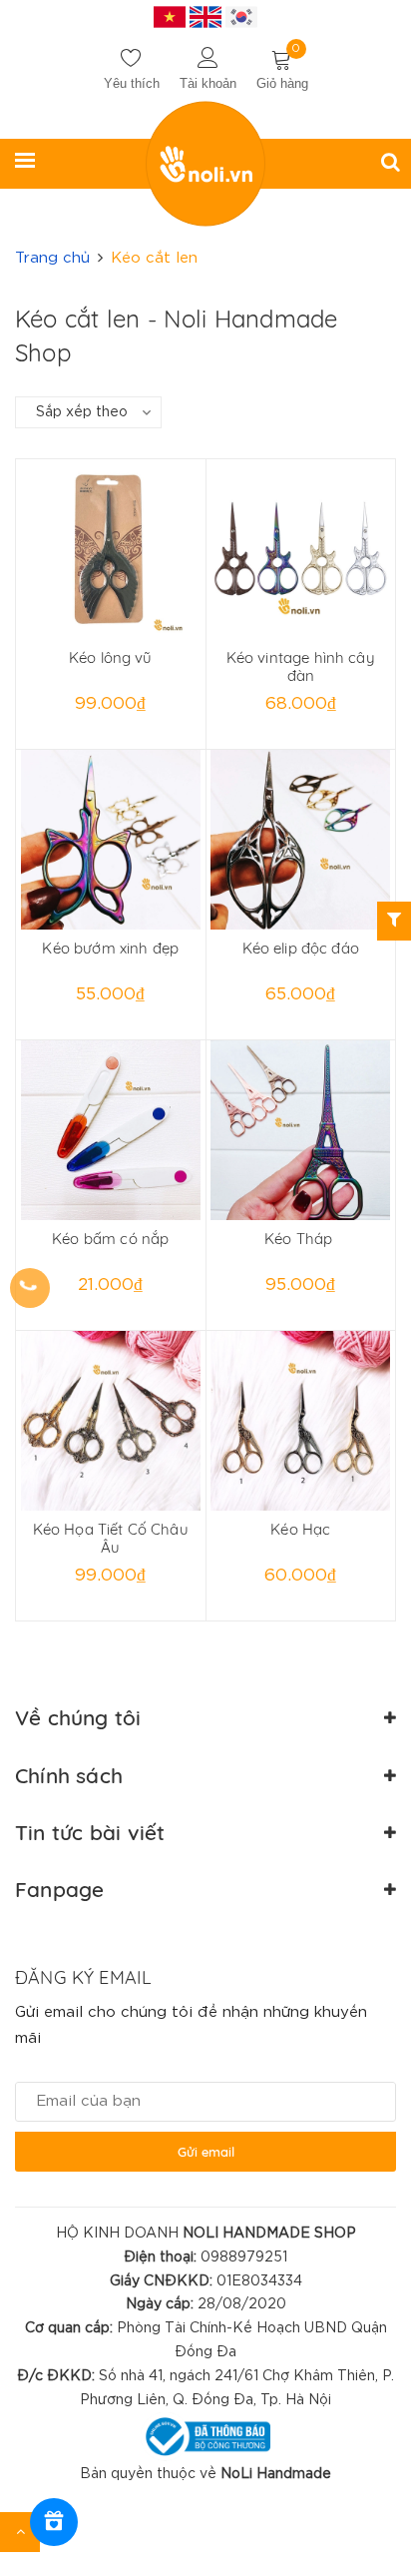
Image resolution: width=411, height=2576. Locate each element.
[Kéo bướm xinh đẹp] (111, 840)
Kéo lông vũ (111, 657)
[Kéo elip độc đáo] (301, 840)
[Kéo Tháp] (301, 1130)
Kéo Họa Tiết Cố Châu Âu (111, 1538)
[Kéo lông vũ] (111, 549)
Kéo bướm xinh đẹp (110, 948)
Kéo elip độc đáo (301, 948)
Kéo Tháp (300, 1239)
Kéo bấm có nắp (110, 1239)
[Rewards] (54, 2522)
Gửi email (206, 2152)
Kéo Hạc (300, 1529)
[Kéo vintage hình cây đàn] (301, 549)
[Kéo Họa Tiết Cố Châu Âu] (111, 1421)
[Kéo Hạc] (301, 1421)
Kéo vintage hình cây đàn (301, 666)
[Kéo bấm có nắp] (111, 1130)
